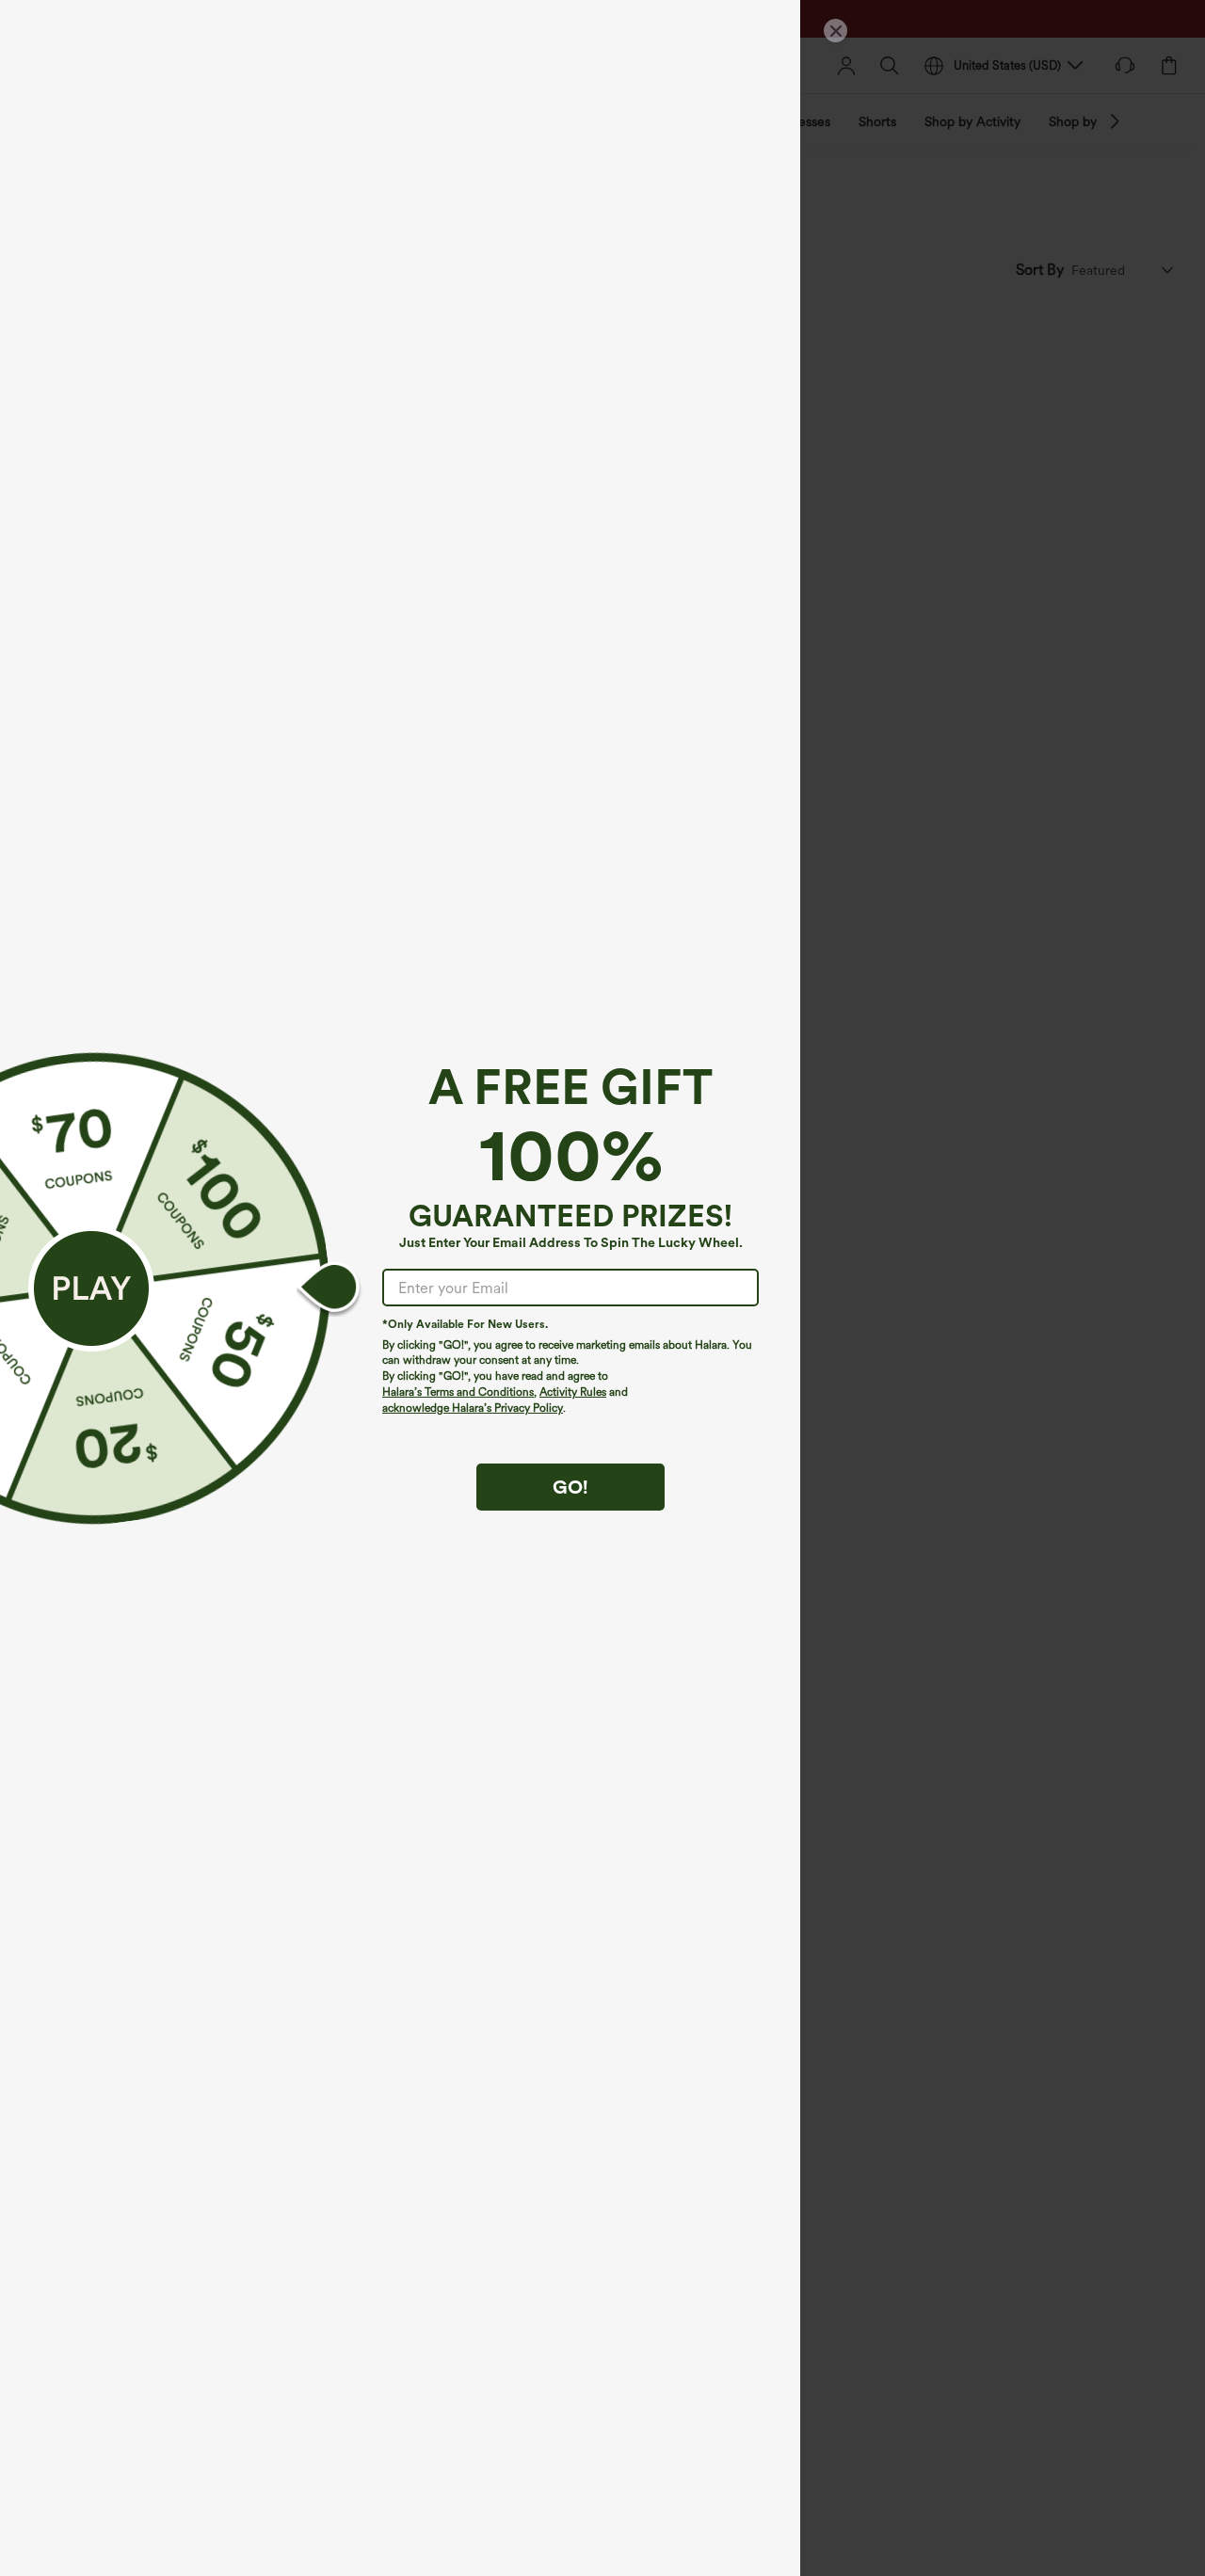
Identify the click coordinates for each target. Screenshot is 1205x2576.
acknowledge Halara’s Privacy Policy (473, 1408)
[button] (91, 1288)
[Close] (835, 31)
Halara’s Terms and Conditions (458, 1392)
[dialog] (602, 1288)
